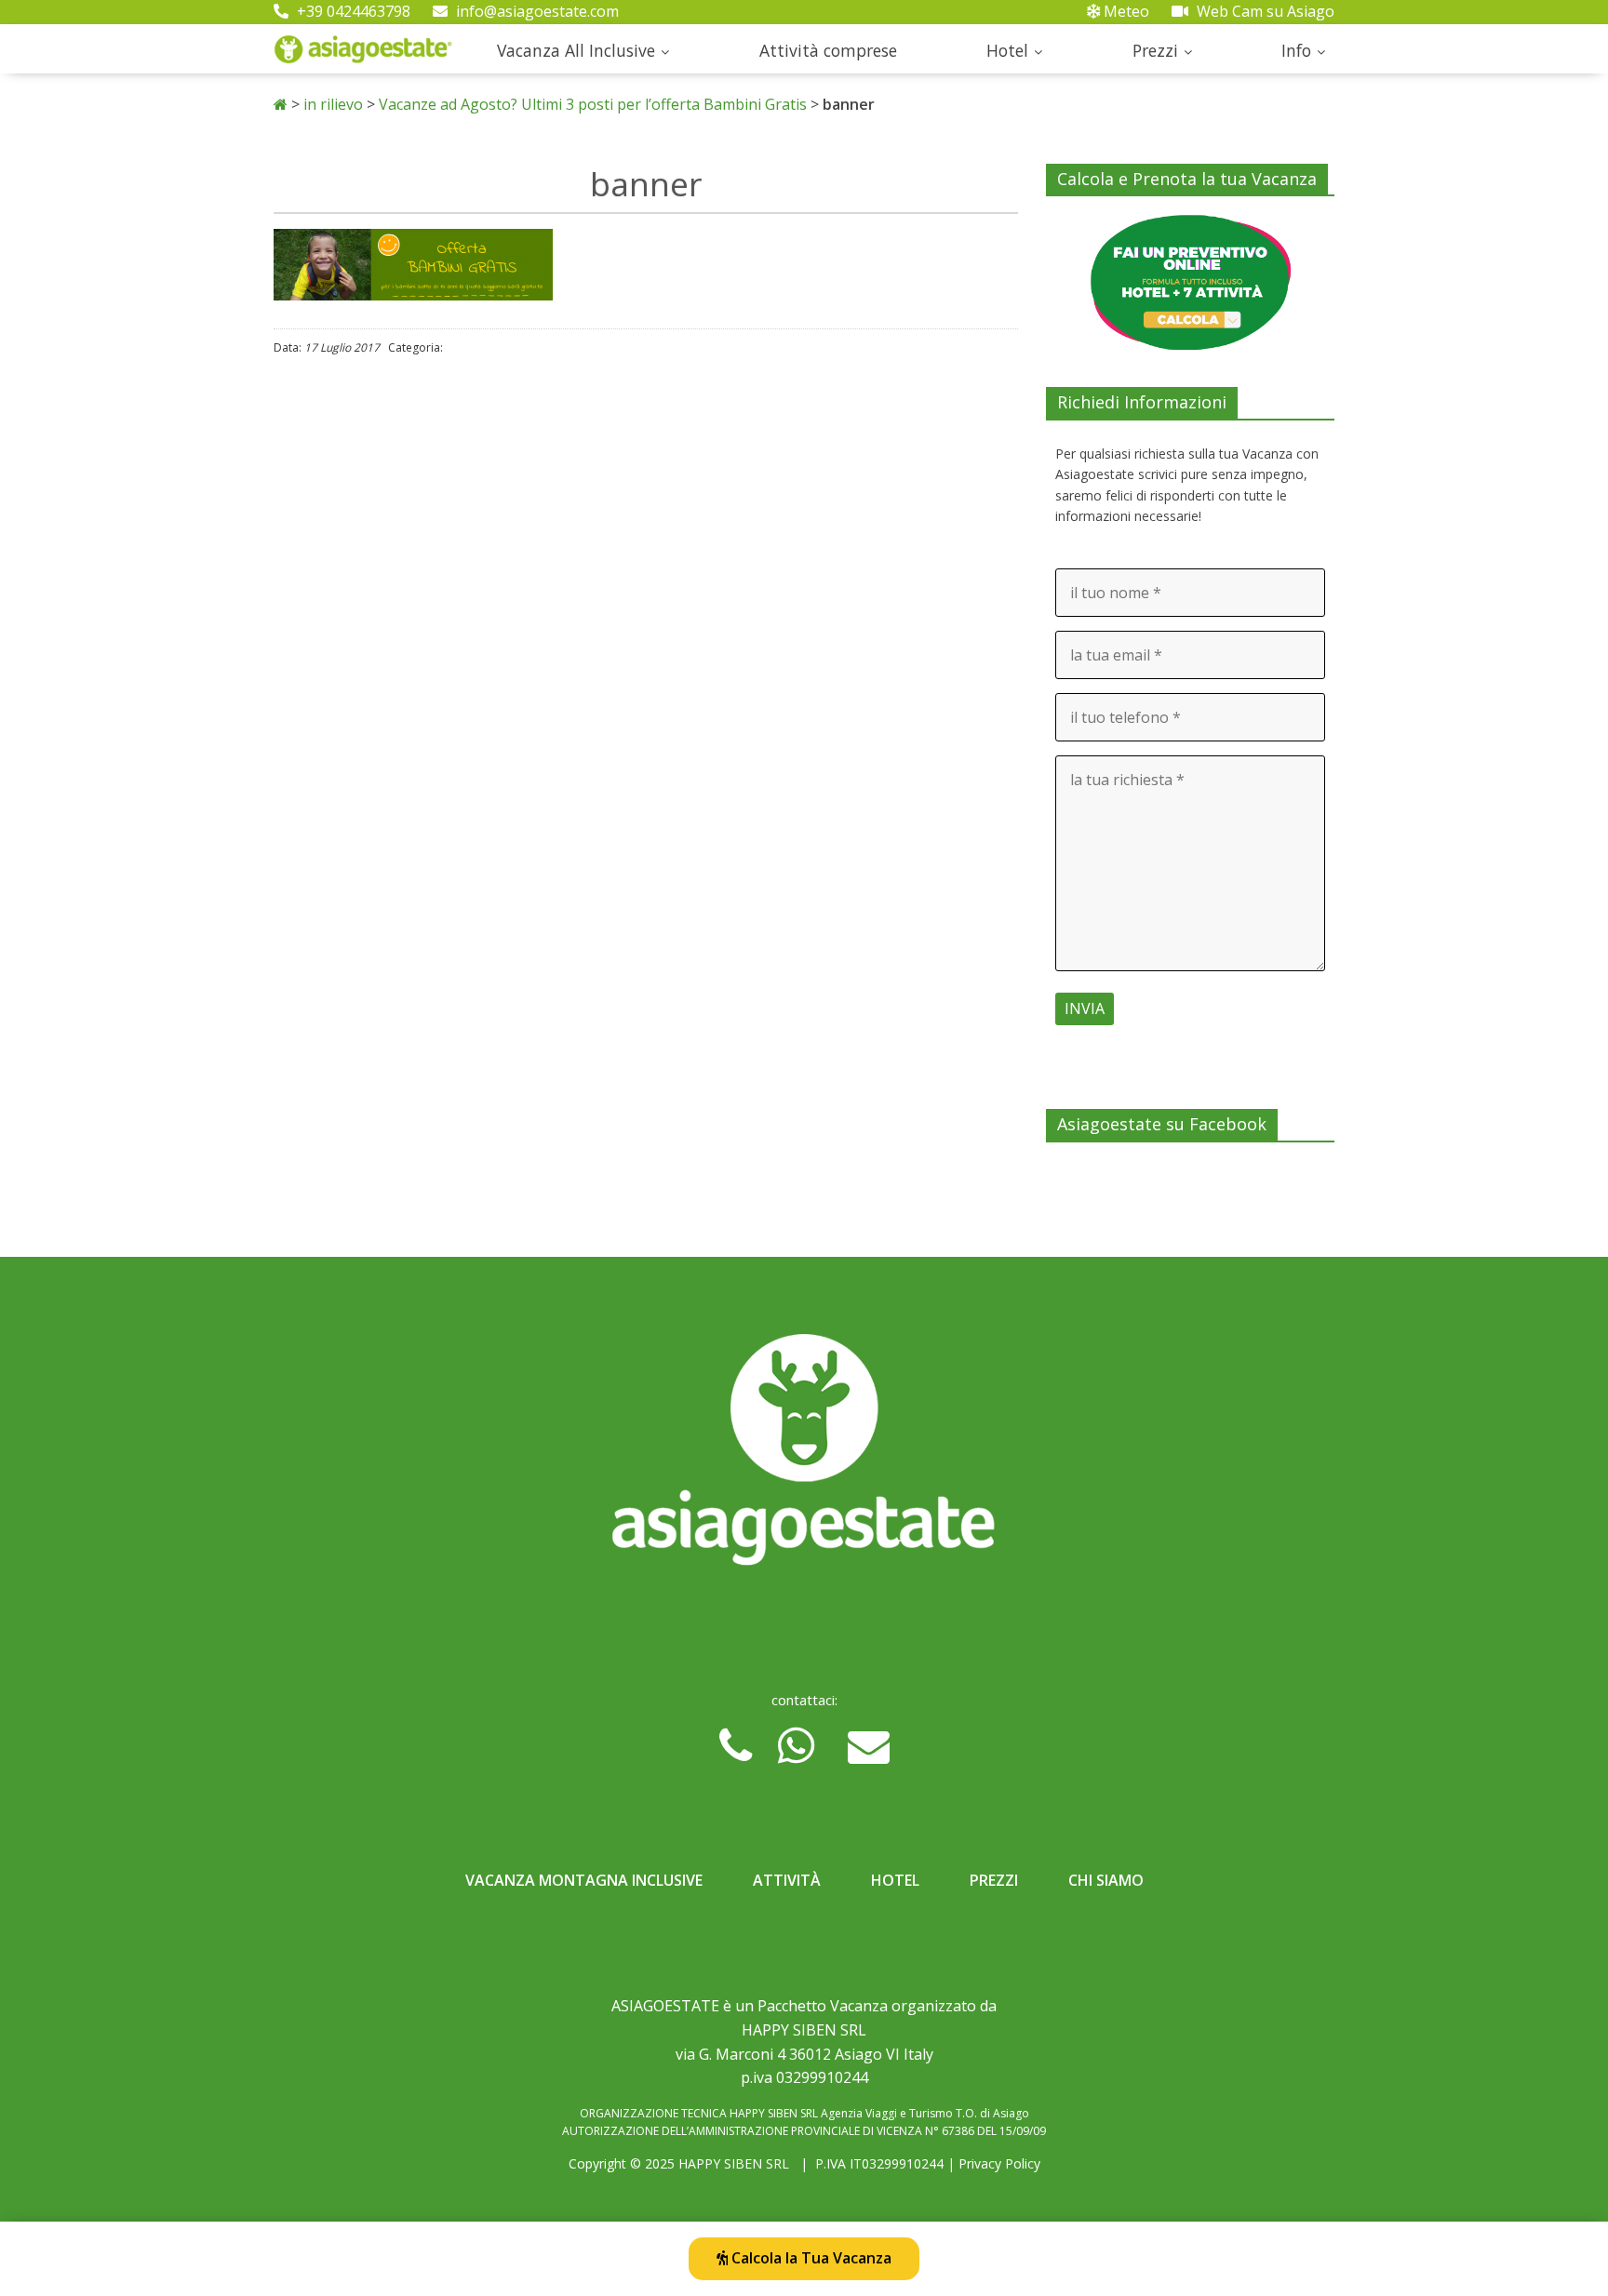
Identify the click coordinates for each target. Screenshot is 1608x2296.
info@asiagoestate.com (536, 11)
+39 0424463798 (352, 11)
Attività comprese (828, 50)
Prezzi (1155, 50)
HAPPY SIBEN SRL (734, 2163)
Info (1296, 50)
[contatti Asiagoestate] (804, 1457)
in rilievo (333, 104)
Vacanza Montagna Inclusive (584, 1880)
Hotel (1007, 50)
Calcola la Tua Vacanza (810, 2258)
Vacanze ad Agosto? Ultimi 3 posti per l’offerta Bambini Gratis (593, 104)
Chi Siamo (1106, 1880)
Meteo (1125, 11)
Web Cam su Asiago (1264, 11)
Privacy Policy (999, 2163)
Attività (787, 1880)
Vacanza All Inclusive (576, 50)
